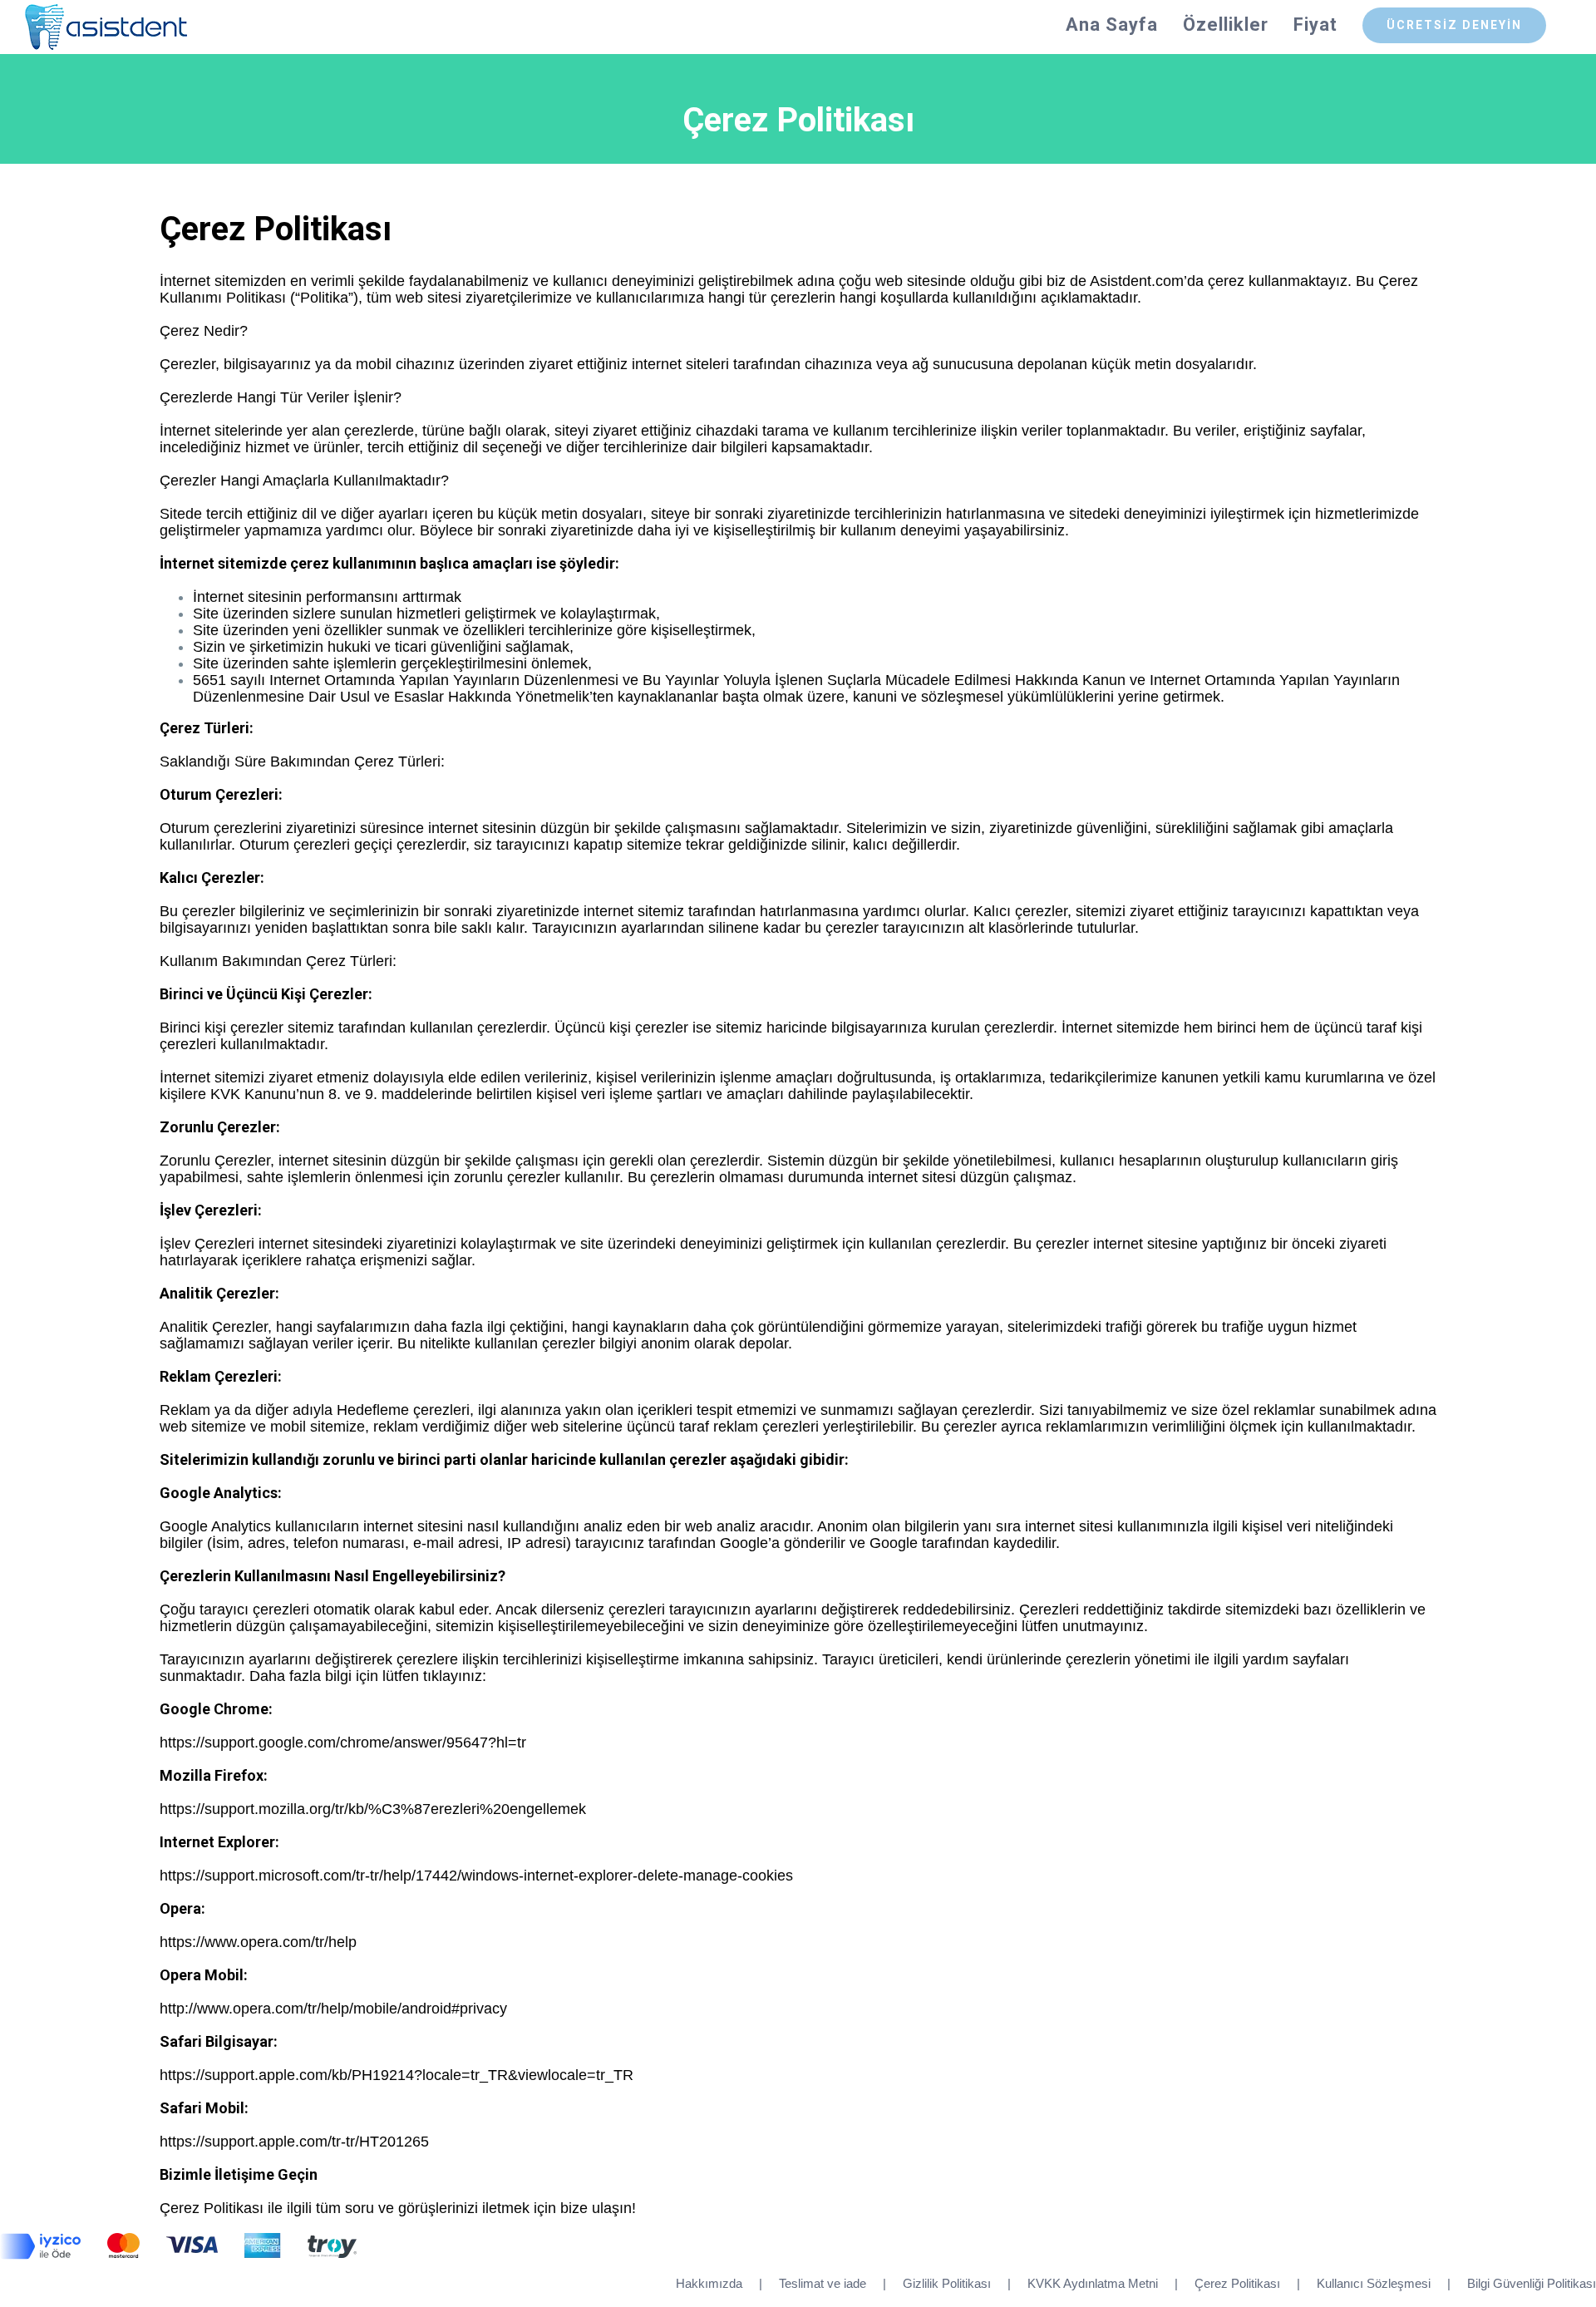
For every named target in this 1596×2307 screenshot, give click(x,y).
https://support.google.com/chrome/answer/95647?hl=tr (343, 1743)
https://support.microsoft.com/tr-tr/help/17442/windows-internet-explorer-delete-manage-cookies (476, 1876)
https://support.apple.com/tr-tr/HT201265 (294, 2142)
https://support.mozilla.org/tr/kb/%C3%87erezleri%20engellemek (373, 1809)
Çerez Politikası (1237, 2283)
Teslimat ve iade (823, 2283)
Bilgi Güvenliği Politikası (1532, 2283)
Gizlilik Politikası (947, 2283)
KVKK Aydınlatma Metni (1093, 2283)
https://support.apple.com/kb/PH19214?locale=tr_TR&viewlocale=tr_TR (397, 2075)
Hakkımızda (709, 2283)
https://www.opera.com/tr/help (258, 1942)
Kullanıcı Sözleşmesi (1374, 2283)
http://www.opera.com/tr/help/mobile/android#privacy (333, 2009)
